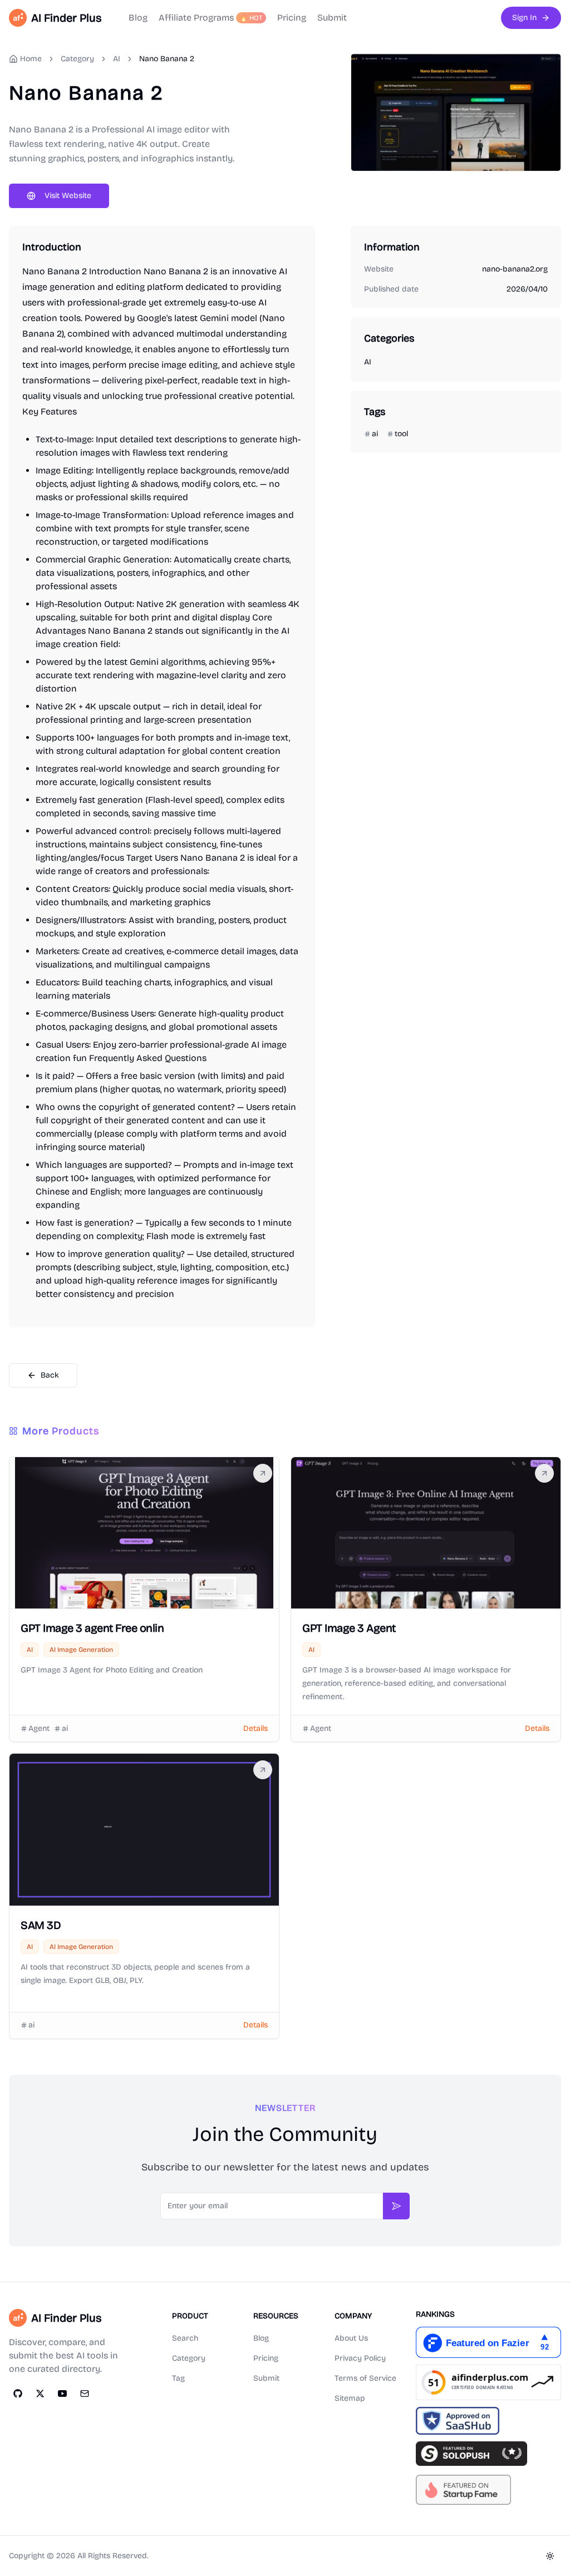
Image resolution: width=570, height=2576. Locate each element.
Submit (332, 18)
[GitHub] (18, 2394)
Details (255, 1728)
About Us (351, 2338)
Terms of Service (365, 2378)
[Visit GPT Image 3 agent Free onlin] (263, 1473)
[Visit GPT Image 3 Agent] (544, 1473)
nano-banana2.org (515, 269)
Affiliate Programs (211, 18)
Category (189, 2358)
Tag (178, 2378)
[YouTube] (62, 2394)
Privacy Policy (360, 2358)
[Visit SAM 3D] (263, 1770)
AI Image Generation (81, 1650)
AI (117, 59)
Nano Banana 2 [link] (167, 59)
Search (185, 2338)
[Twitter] (40, 2394)
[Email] (85, 2394)
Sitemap (350, 2398)
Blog (138, 18)
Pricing (292, 18)
